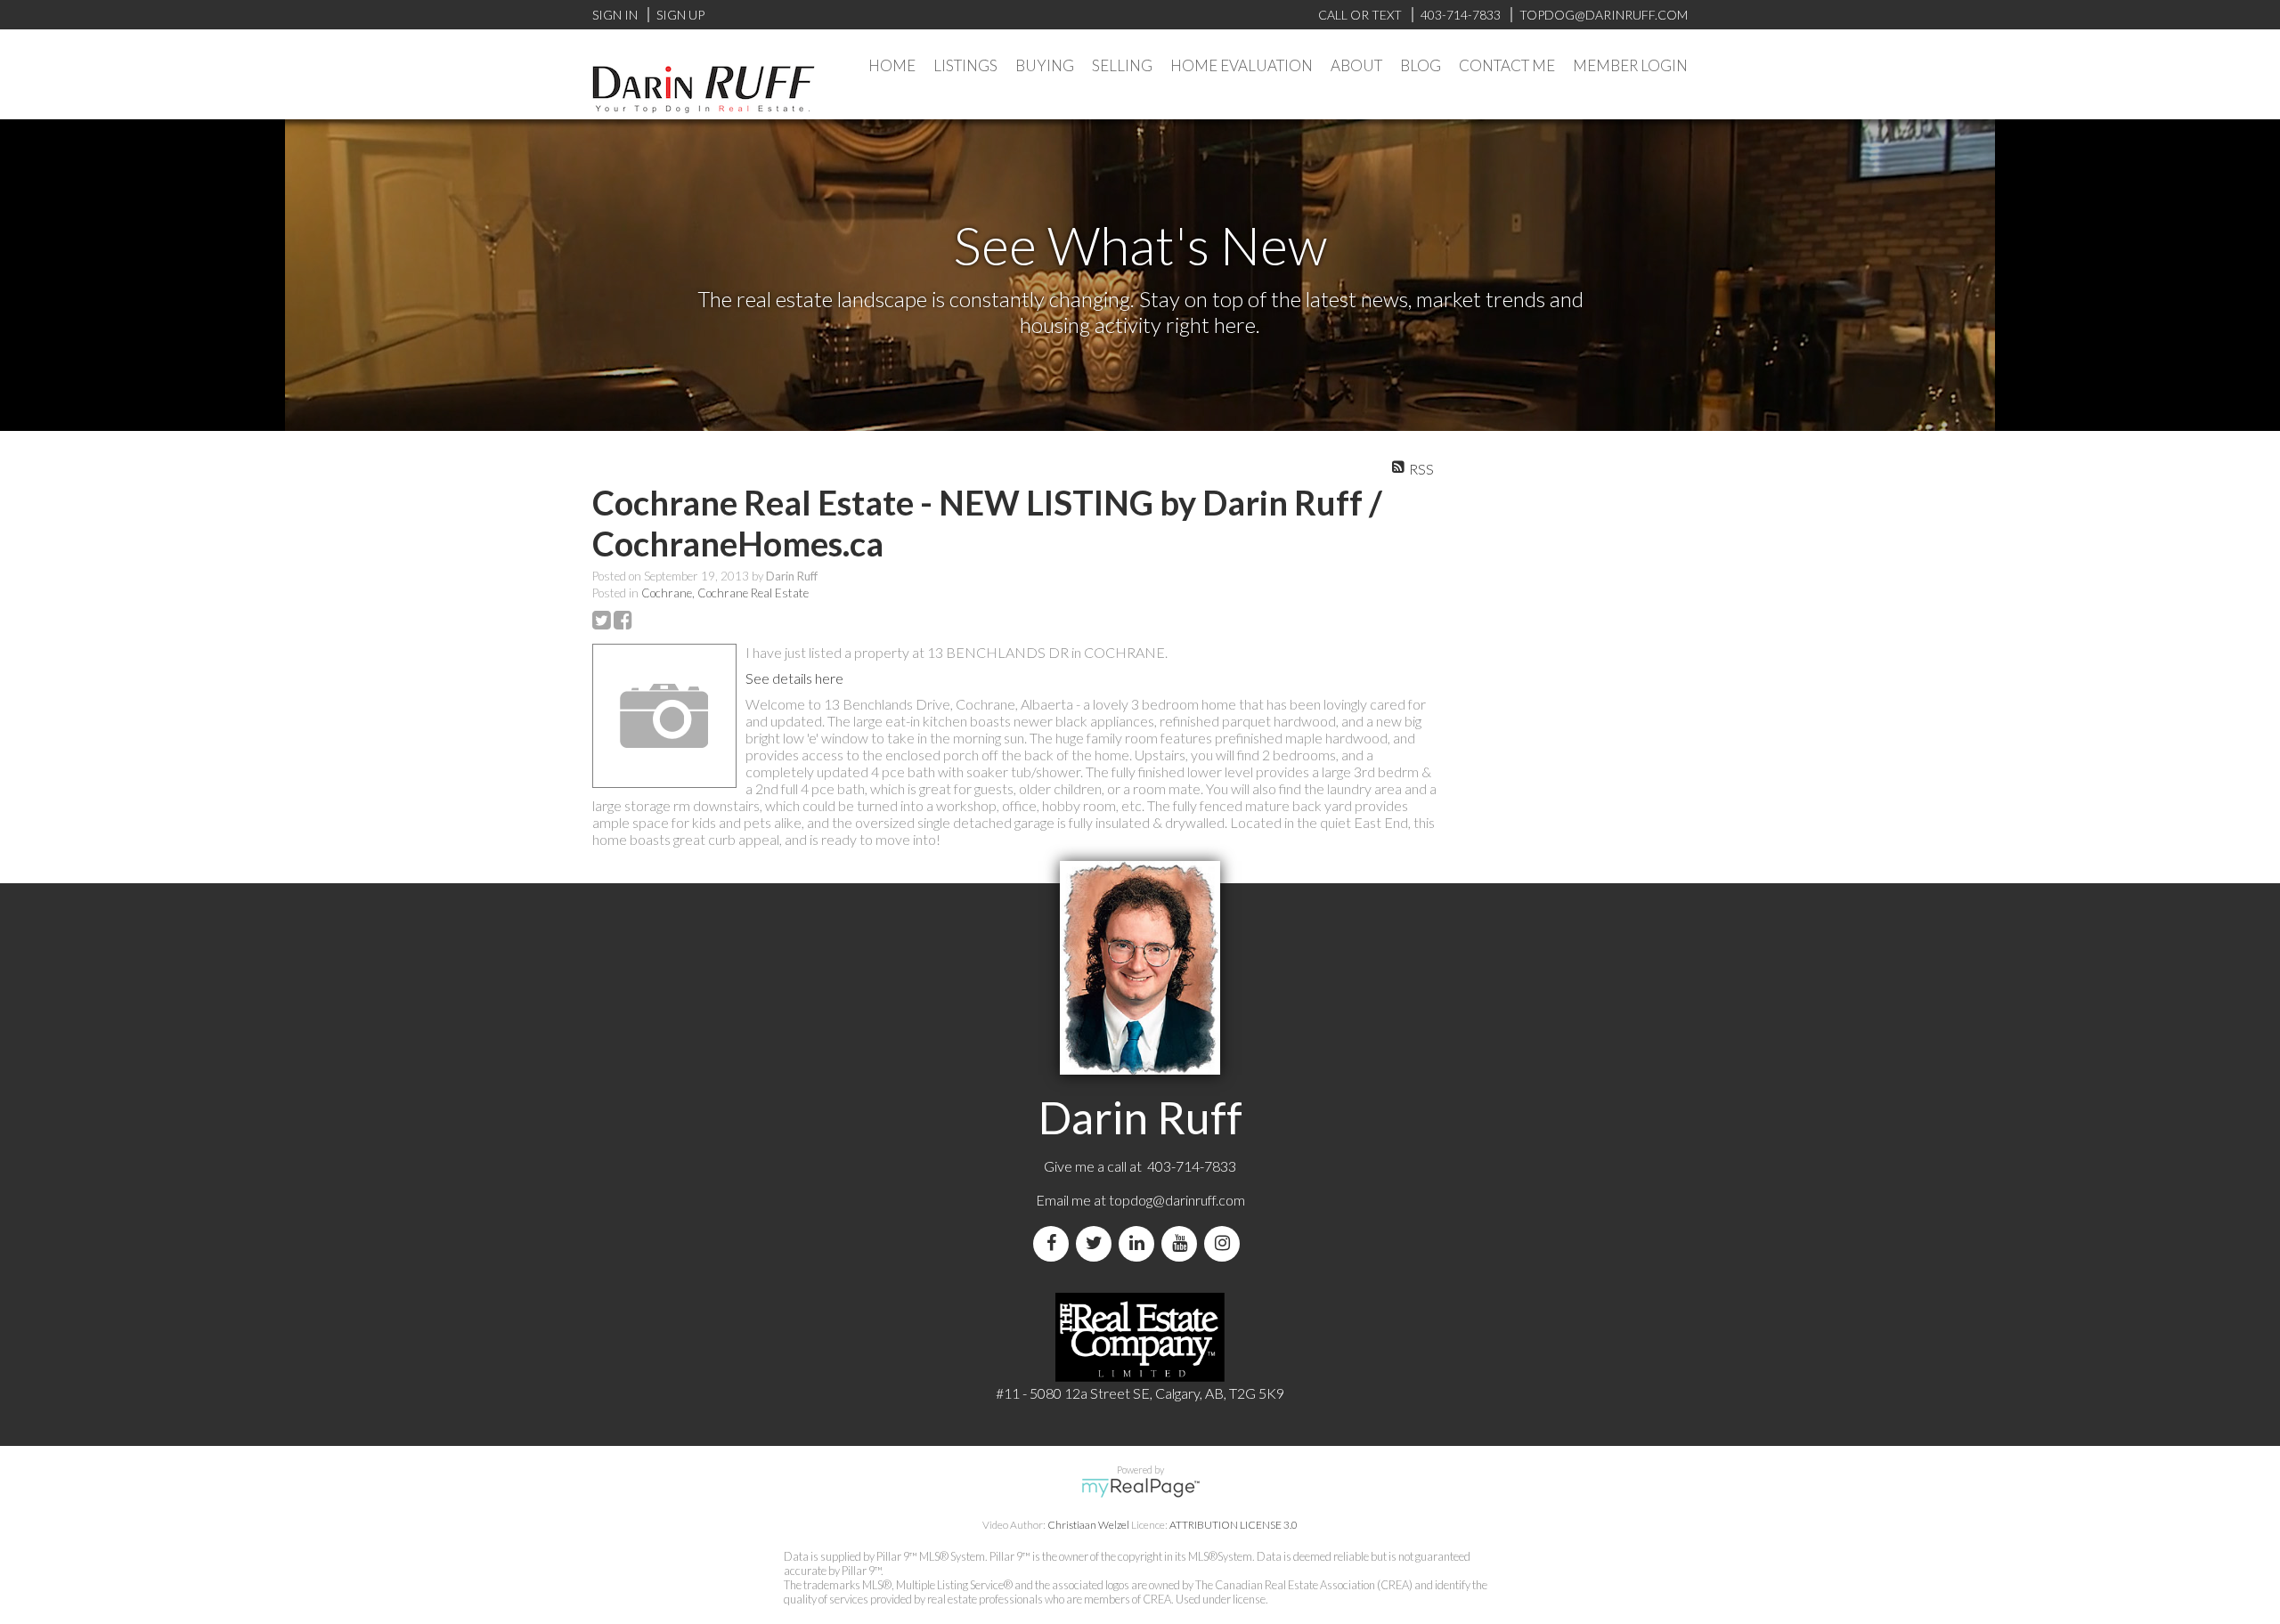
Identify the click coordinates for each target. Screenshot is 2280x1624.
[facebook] (1054, 1243)
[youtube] (1183, 1243)
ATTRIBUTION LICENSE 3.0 (1234, 1525)
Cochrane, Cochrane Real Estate (725, 593)
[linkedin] (1140, 1243)
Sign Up (680, 15)
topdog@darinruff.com (1177, 1200)
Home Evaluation (1242, 65)
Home (892, 65)
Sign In (615, 15)
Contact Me (1507, 65)
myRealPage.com (1140, 1488)
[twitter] (1097, 1243)
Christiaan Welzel (1088, 1525)
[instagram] (1225, 1243)
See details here (794, 678)
